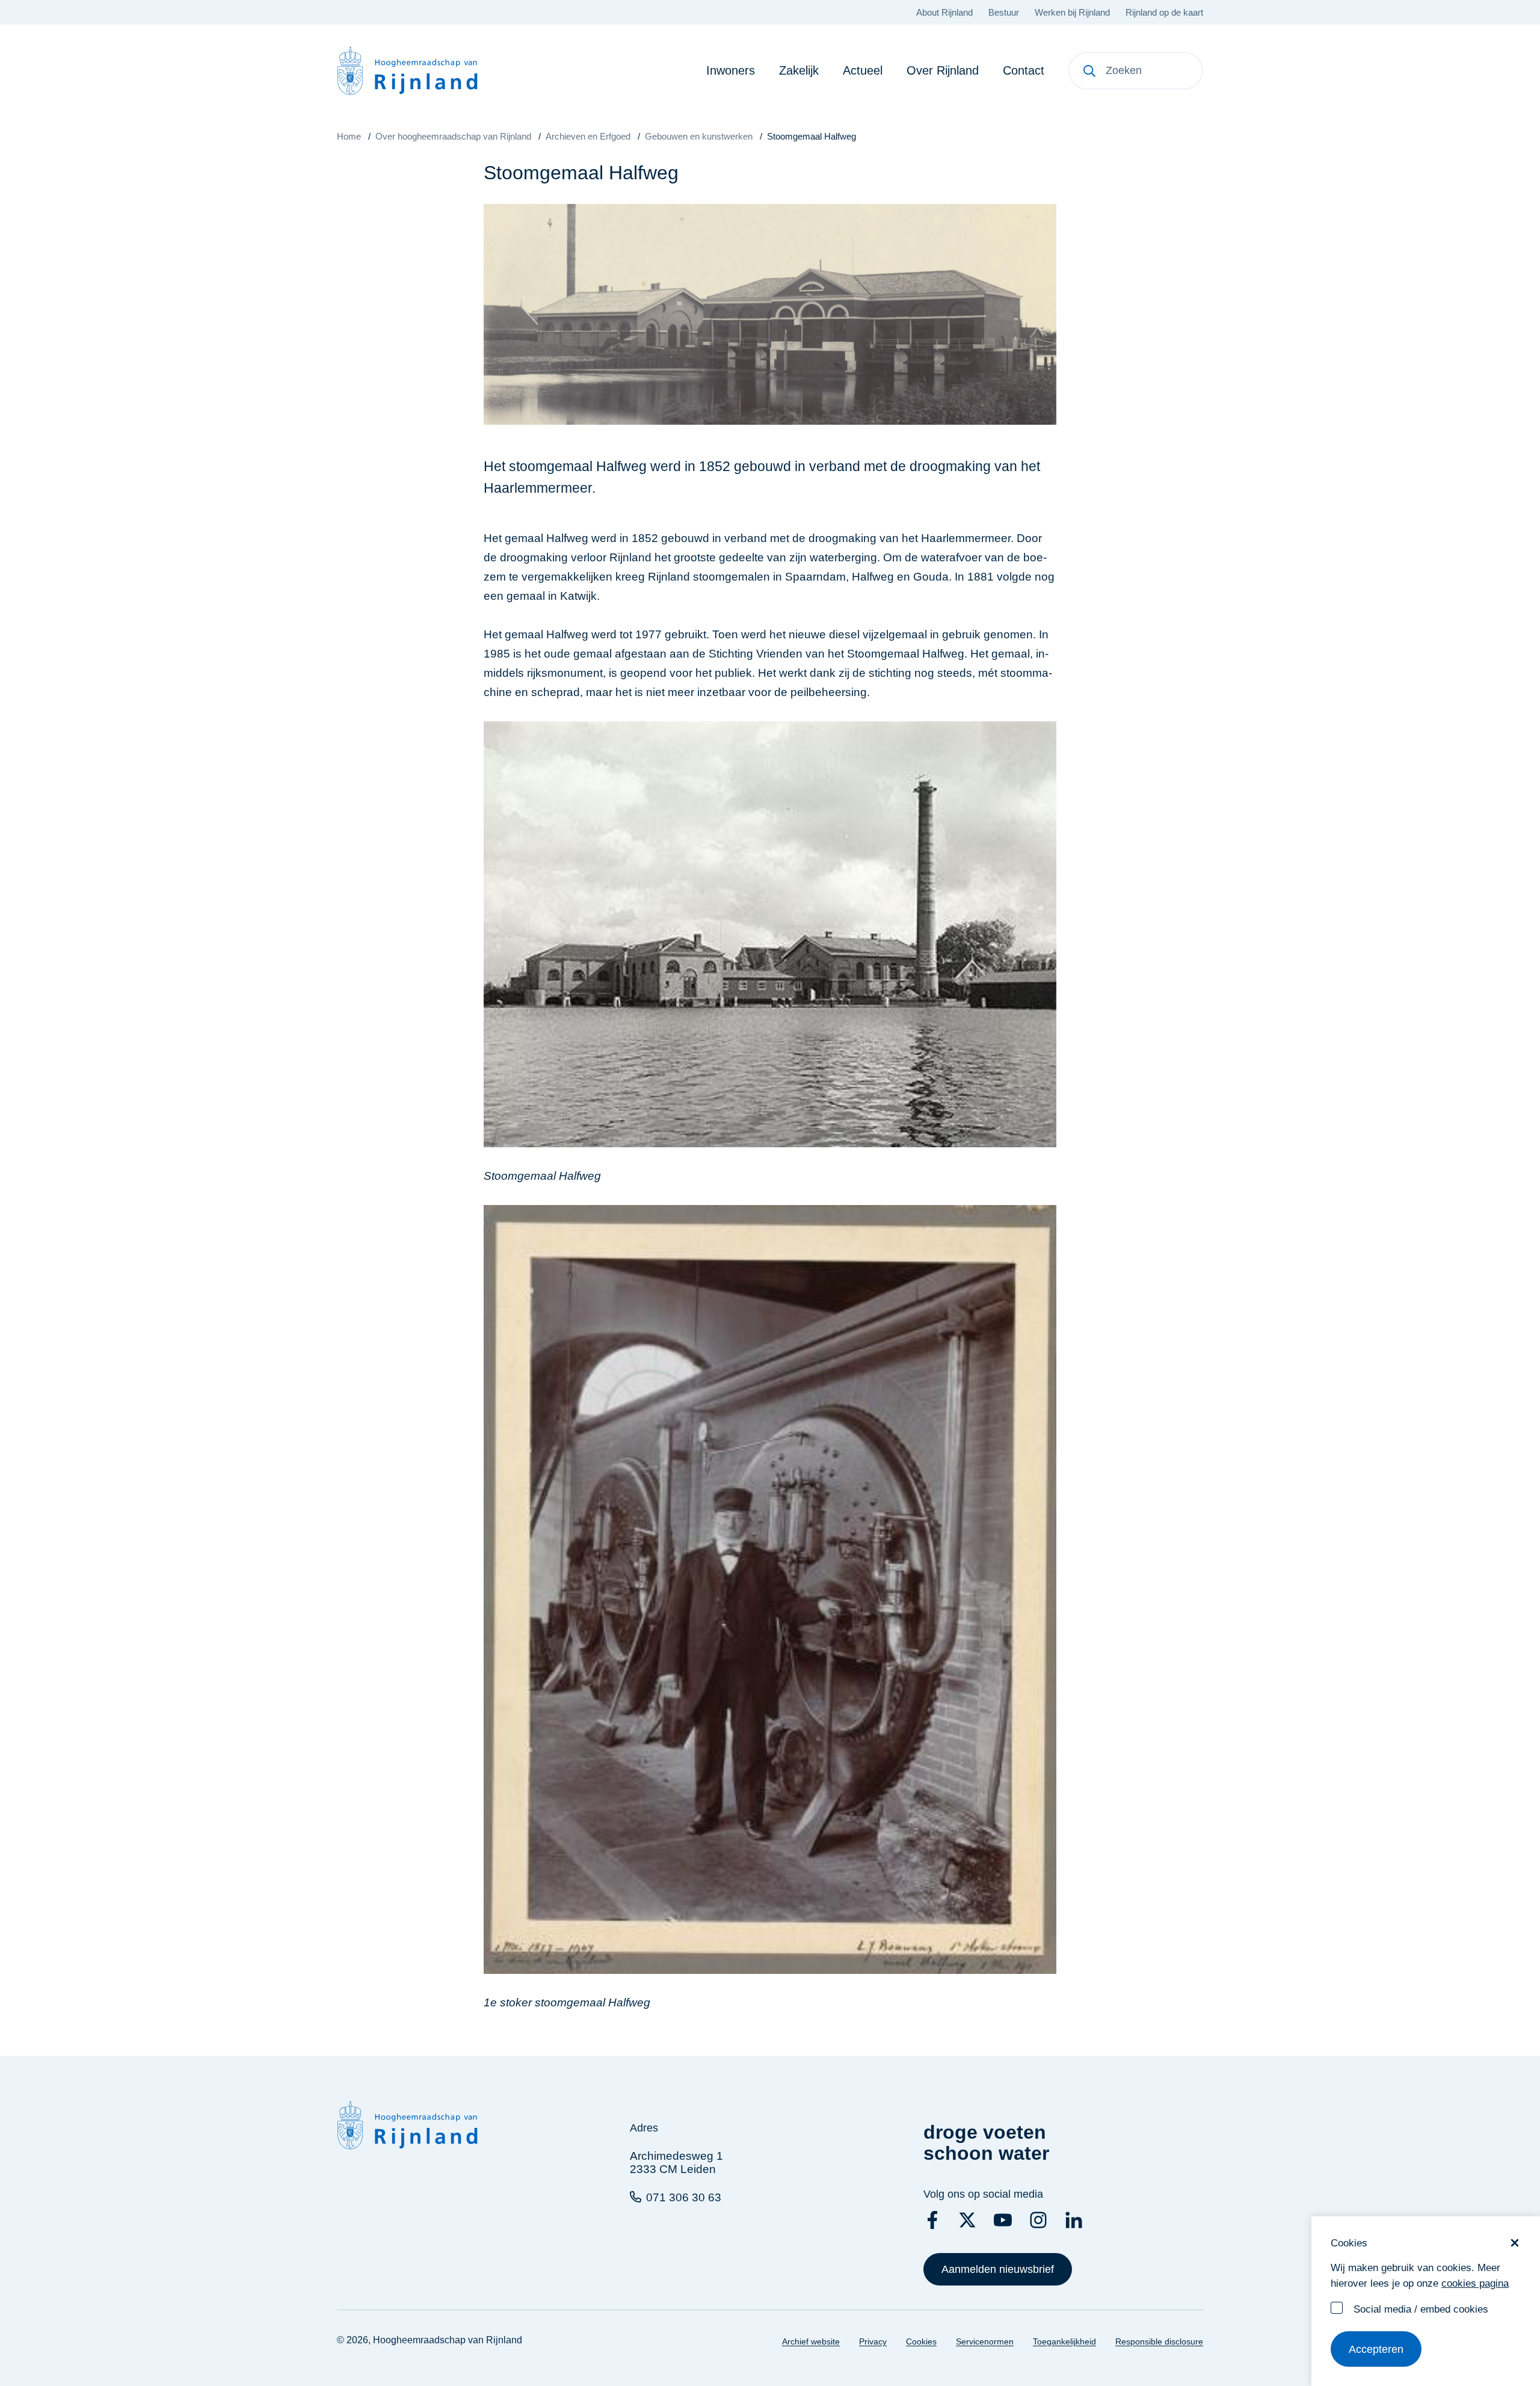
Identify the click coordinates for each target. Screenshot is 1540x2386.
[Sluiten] (1515, 2243)
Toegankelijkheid (1064, 2341)
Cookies (921, 2341)
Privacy (873, 2341)
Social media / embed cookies (1421, 2309)
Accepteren (1376, 2349)
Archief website (811, 2341)
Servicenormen (985, 2341)
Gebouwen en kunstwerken (699, 136)
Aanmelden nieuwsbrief (998, 2269)
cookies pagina (1475, 2283)
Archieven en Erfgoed (588, 136)
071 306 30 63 (684, 2197)
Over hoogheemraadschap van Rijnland (453, 136)
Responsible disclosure (1159, 2341)
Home (349, 136)
